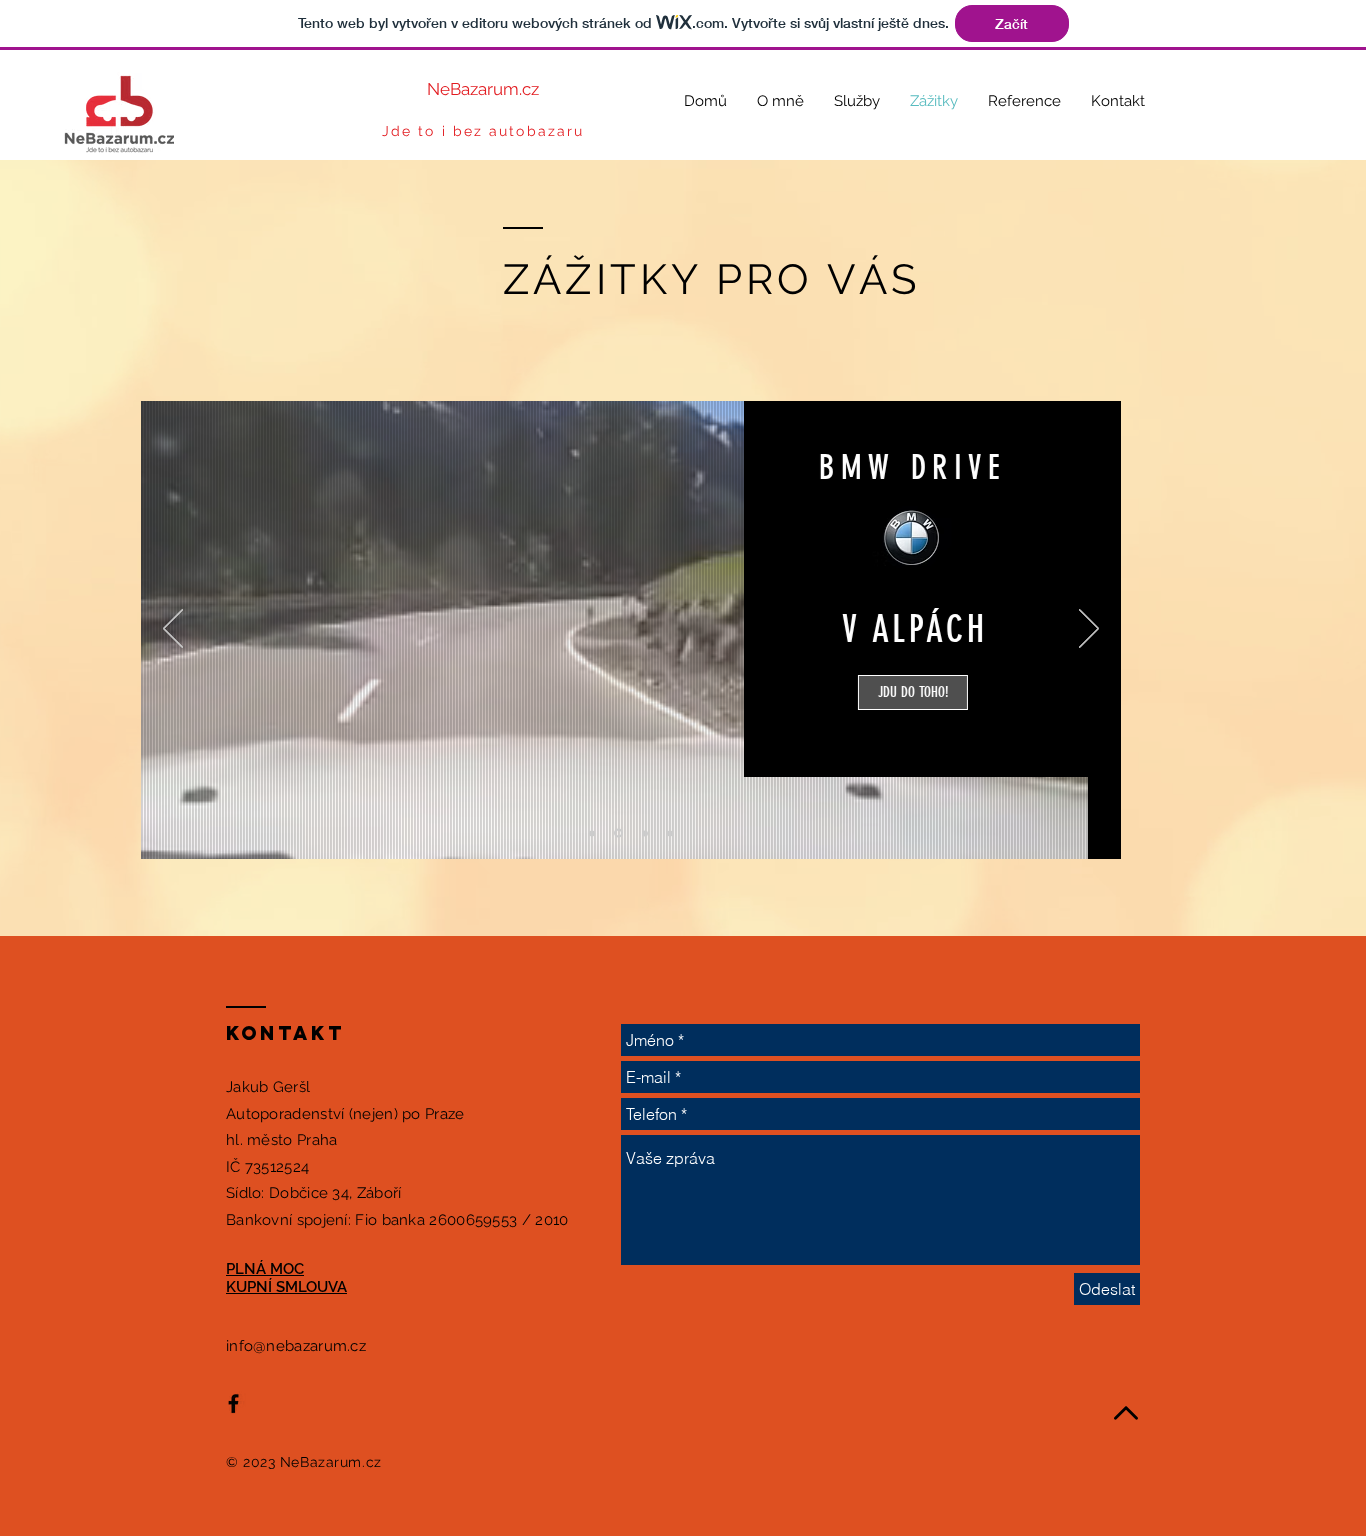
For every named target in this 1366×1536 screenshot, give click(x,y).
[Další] (1089, 630)
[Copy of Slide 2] (645, 833)
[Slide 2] (618, 833)
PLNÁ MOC (265, 1269)
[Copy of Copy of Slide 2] (670, 833)
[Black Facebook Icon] (233, 1403)
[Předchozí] (173, 630)
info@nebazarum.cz (296, 1346)
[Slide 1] (592, 833)
